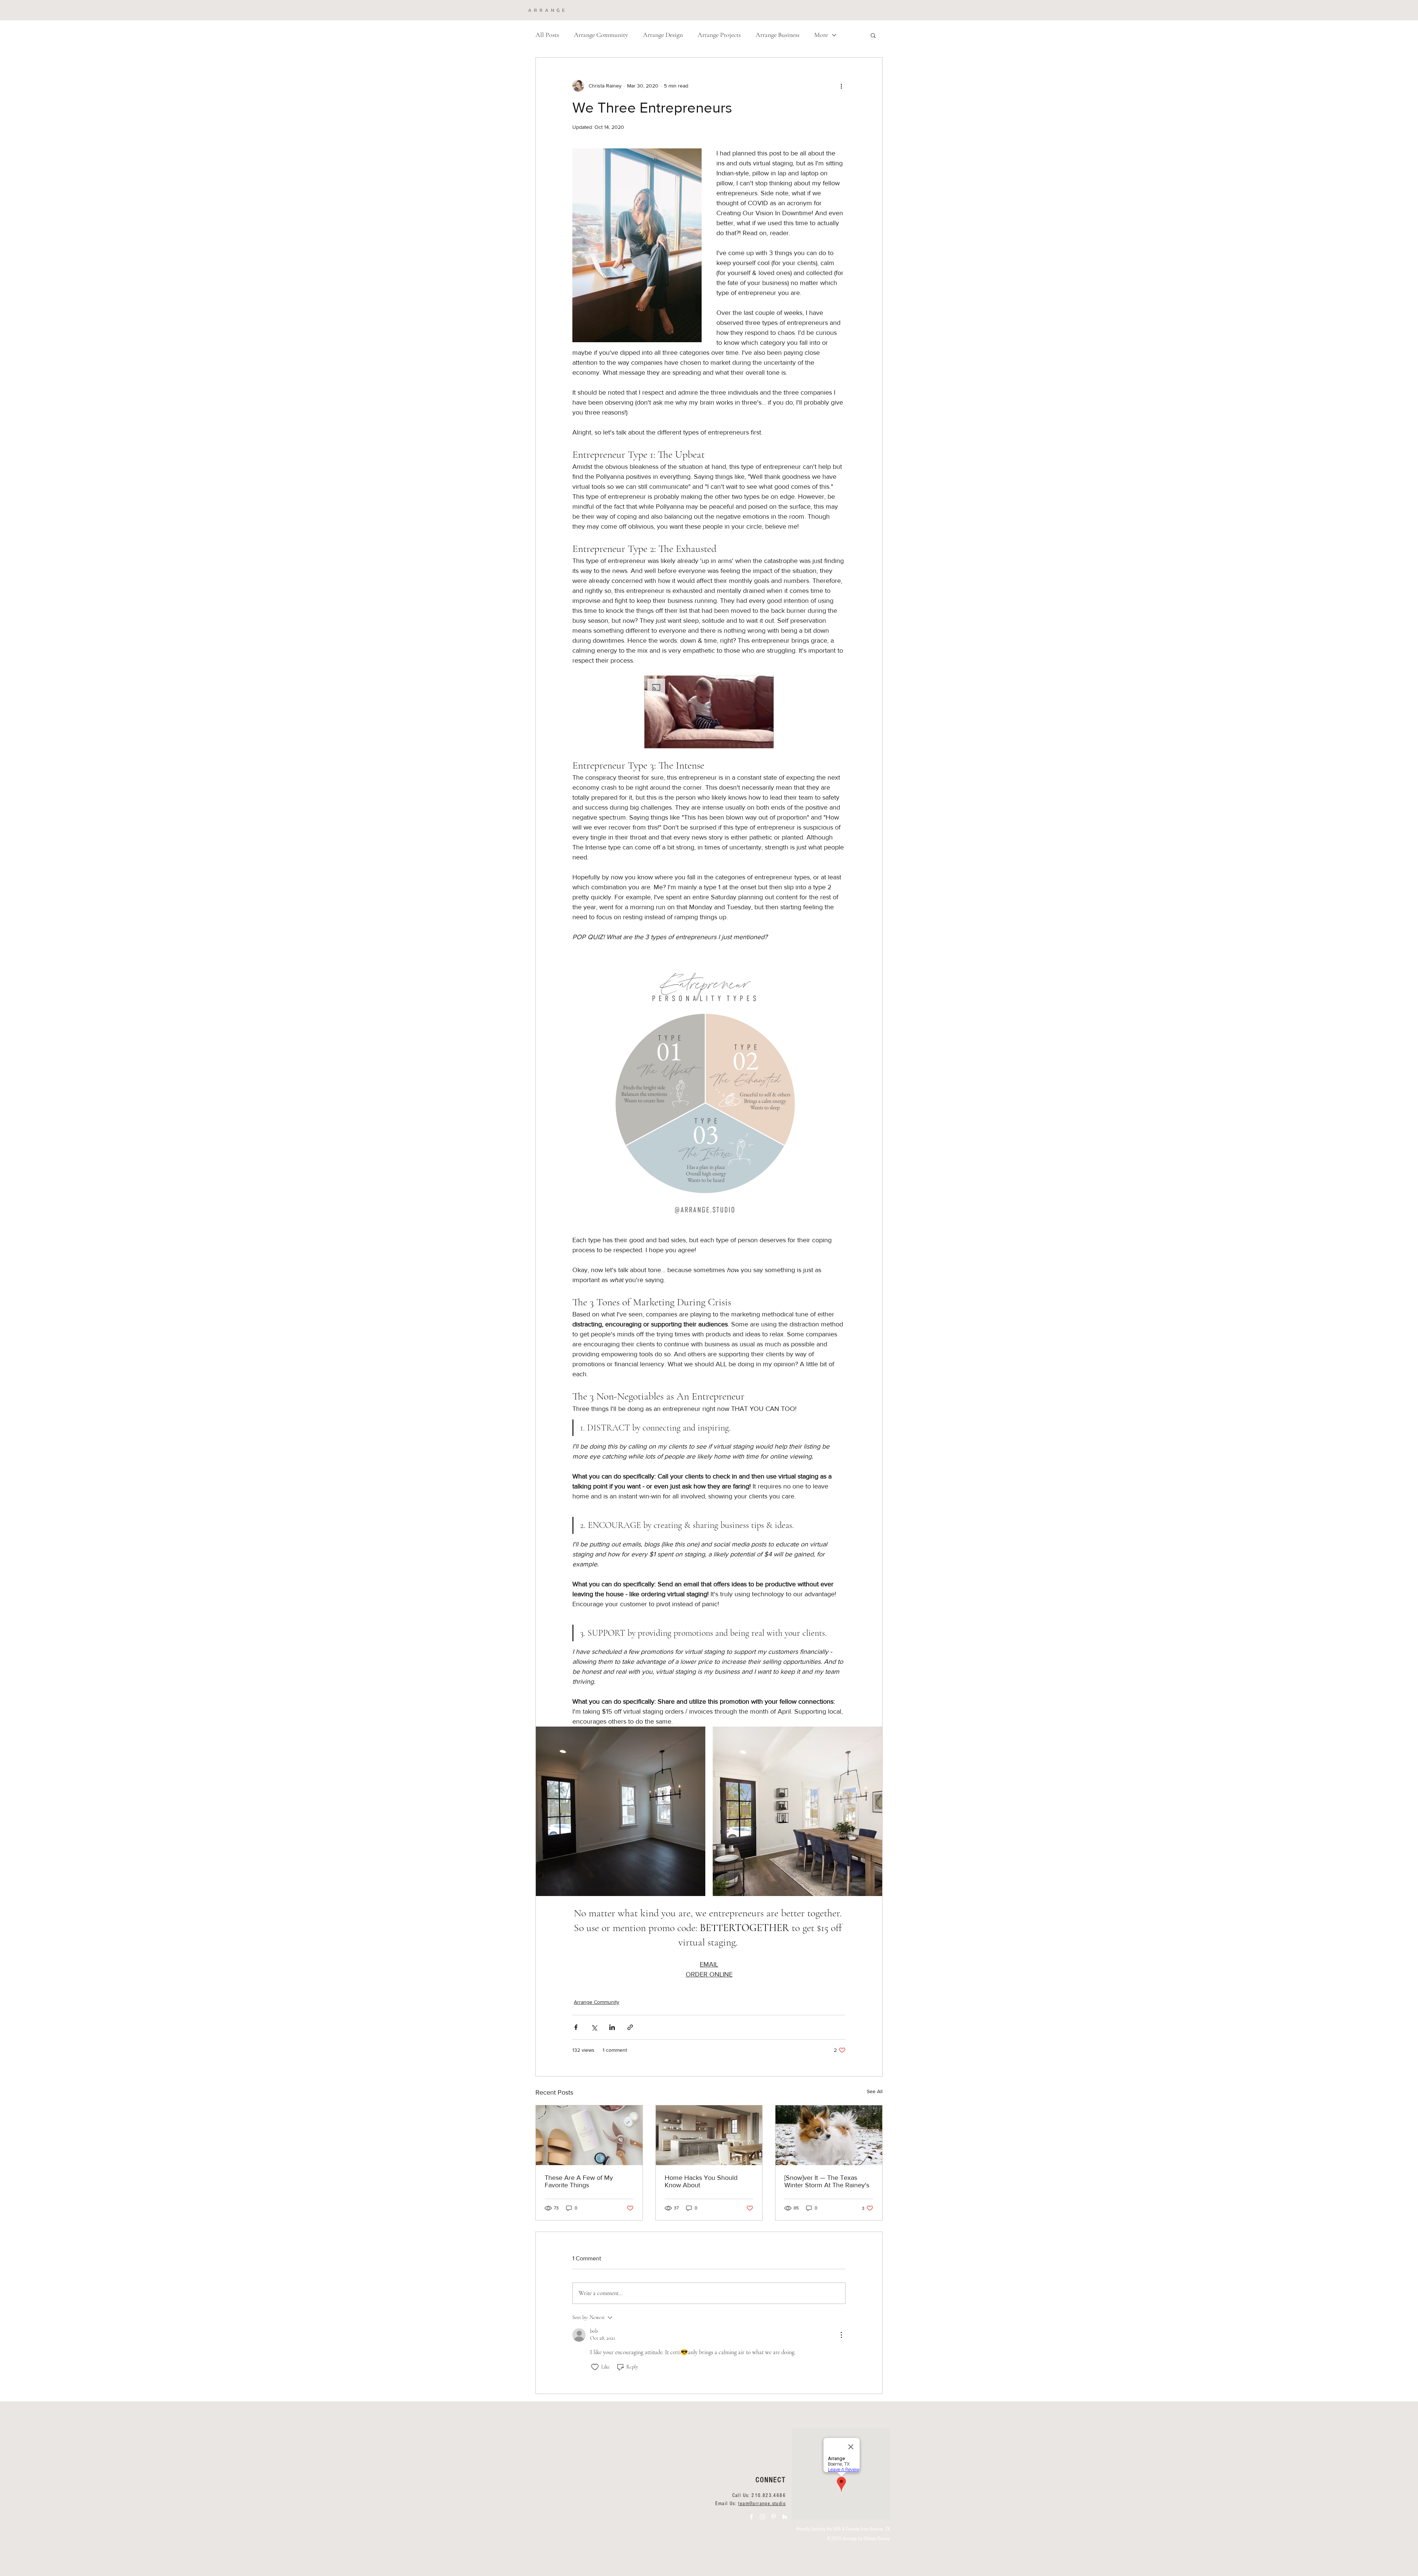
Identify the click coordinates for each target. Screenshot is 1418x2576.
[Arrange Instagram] (763, 2517)
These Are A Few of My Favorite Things (579, 2181)
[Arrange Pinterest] (774, 2517)
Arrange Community (601, 35)
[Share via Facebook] (576, 2027)
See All (875, 2091)
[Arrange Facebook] (751, 2517)
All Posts (547, 35)
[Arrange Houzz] (785, 2517)
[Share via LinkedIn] (612, 2027)
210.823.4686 (769, 2496)
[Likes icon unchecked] (595, 2367)
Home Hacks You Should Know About (701, 2181)
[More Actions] (841, 2335)
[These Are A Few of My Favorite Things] (589, 2135)
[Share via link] (630, 2027)
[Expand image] (621, 1811)
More (821, 35)
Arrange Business (777, 35)
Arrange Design (663, 35)
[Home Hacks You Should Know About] (709, 2135)
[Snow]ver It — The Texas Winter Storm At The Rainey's (827, 2181)
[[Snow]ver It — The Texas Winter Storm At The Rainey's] (829, 2135)
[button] (873, 35)
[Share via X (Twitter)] (594, 2027)
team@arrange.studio (762, 2504)
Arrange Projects (719, 35)
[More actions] (841, 86)
